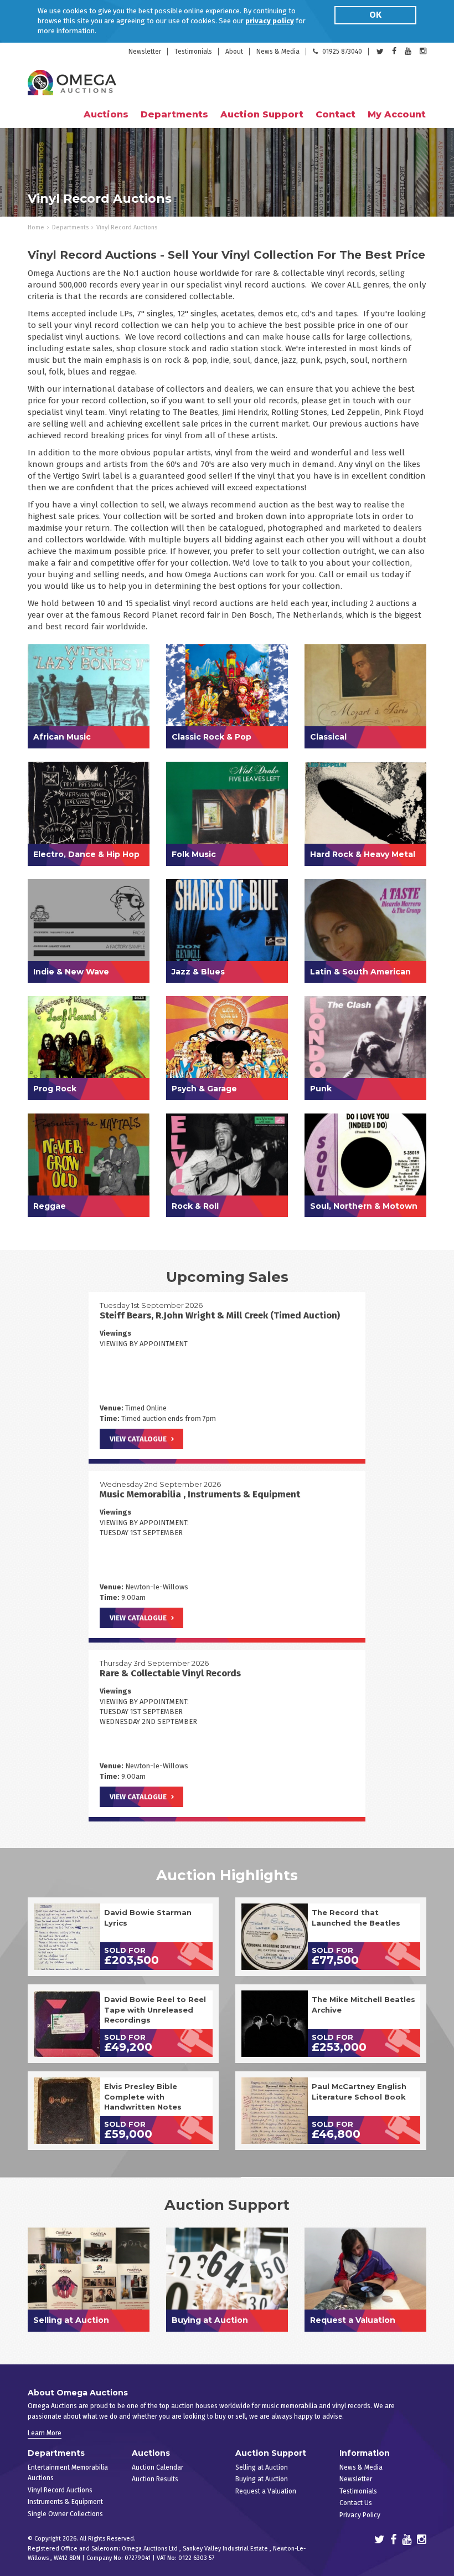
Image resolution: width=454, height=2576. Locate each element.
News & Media (278, 52)
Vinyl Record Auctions (60, 2490)
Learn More (45, 2433)
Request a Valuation (266, 2491)
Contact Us (356, 2503)
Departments (70, 227)
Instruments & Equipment (65, 2502)
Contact (336, 114)
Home (36, 227)
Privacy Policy (360, 2515)
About (234, 52)
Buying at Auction (262, 2479)
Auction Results (155, 2479)
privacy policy (270, 21)
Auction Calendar (158, 2467)
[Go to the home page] (72, 83)
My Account (397, 114)
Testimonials (193, 52)
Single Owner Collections (65, 2514)
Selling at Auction (262, 2467)
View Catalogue (138, 1439)
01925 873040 (342, 52)
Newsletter (145, 52)
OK (375, 15)
